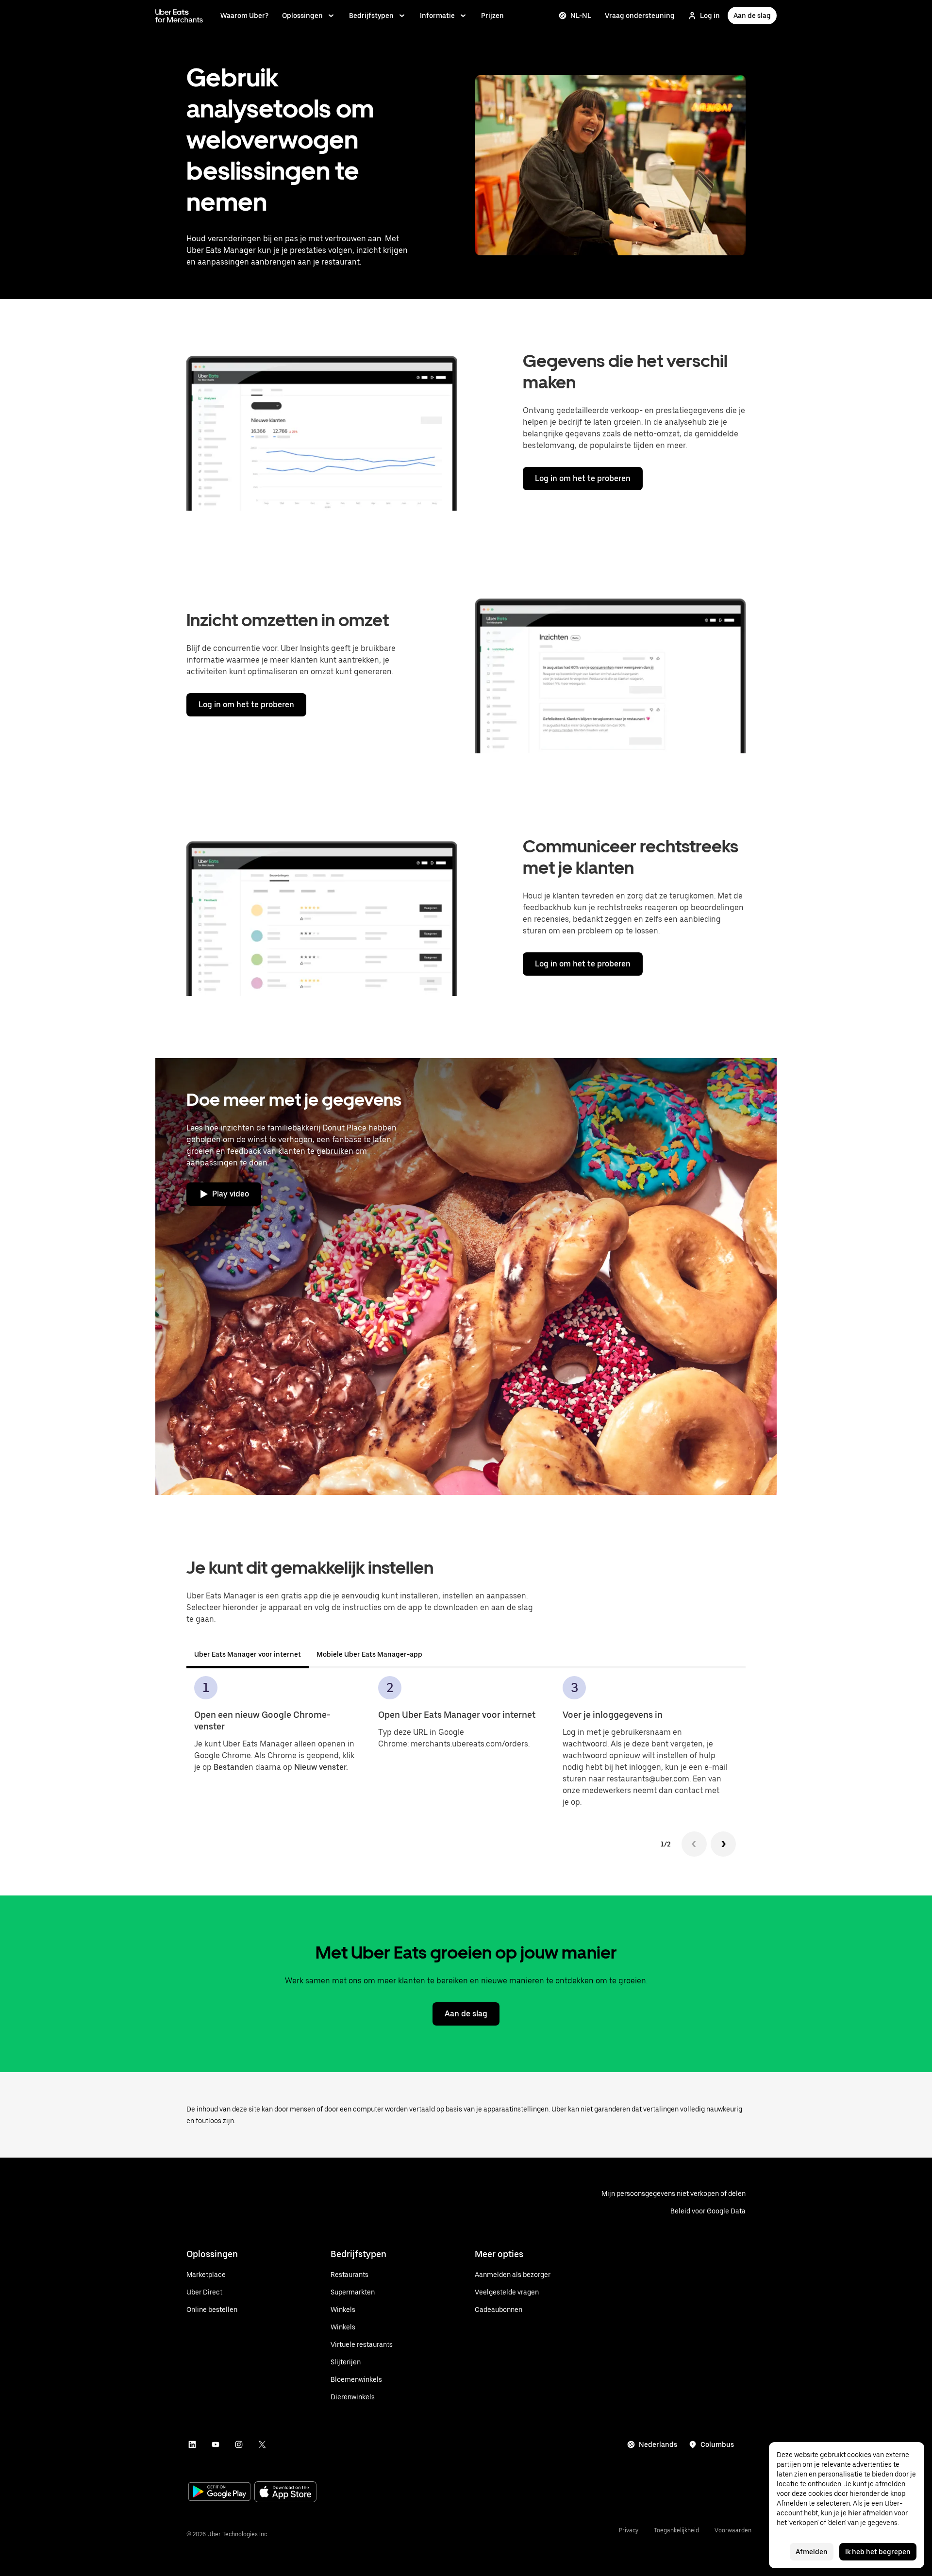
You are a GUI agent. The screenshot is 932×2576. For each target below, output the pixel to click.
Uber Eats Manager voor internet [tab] (248, 1654)
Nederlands (658, 2444)
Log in (710, 16)
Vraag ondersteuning (640, 16)
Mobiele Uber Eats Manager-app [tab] (369, 1654)
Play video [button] (231, 1194)
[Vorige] (694, 1844)
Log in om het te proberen (583, 478)
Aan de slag (752, 16)
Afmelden (812, 2552)
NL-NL (581, 16)
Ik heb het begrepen (878, 2552)
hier (855, 2513)
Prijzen (492, 16)
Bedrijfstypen (371, 16)
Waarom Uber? (244, 16)
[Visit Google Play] (219, 2493)
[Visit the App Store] (285, 2493)
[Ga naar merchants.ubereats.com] (179, 16)
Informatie (437, 16)
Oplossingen (302, 16)
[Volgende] (723, 1844)
